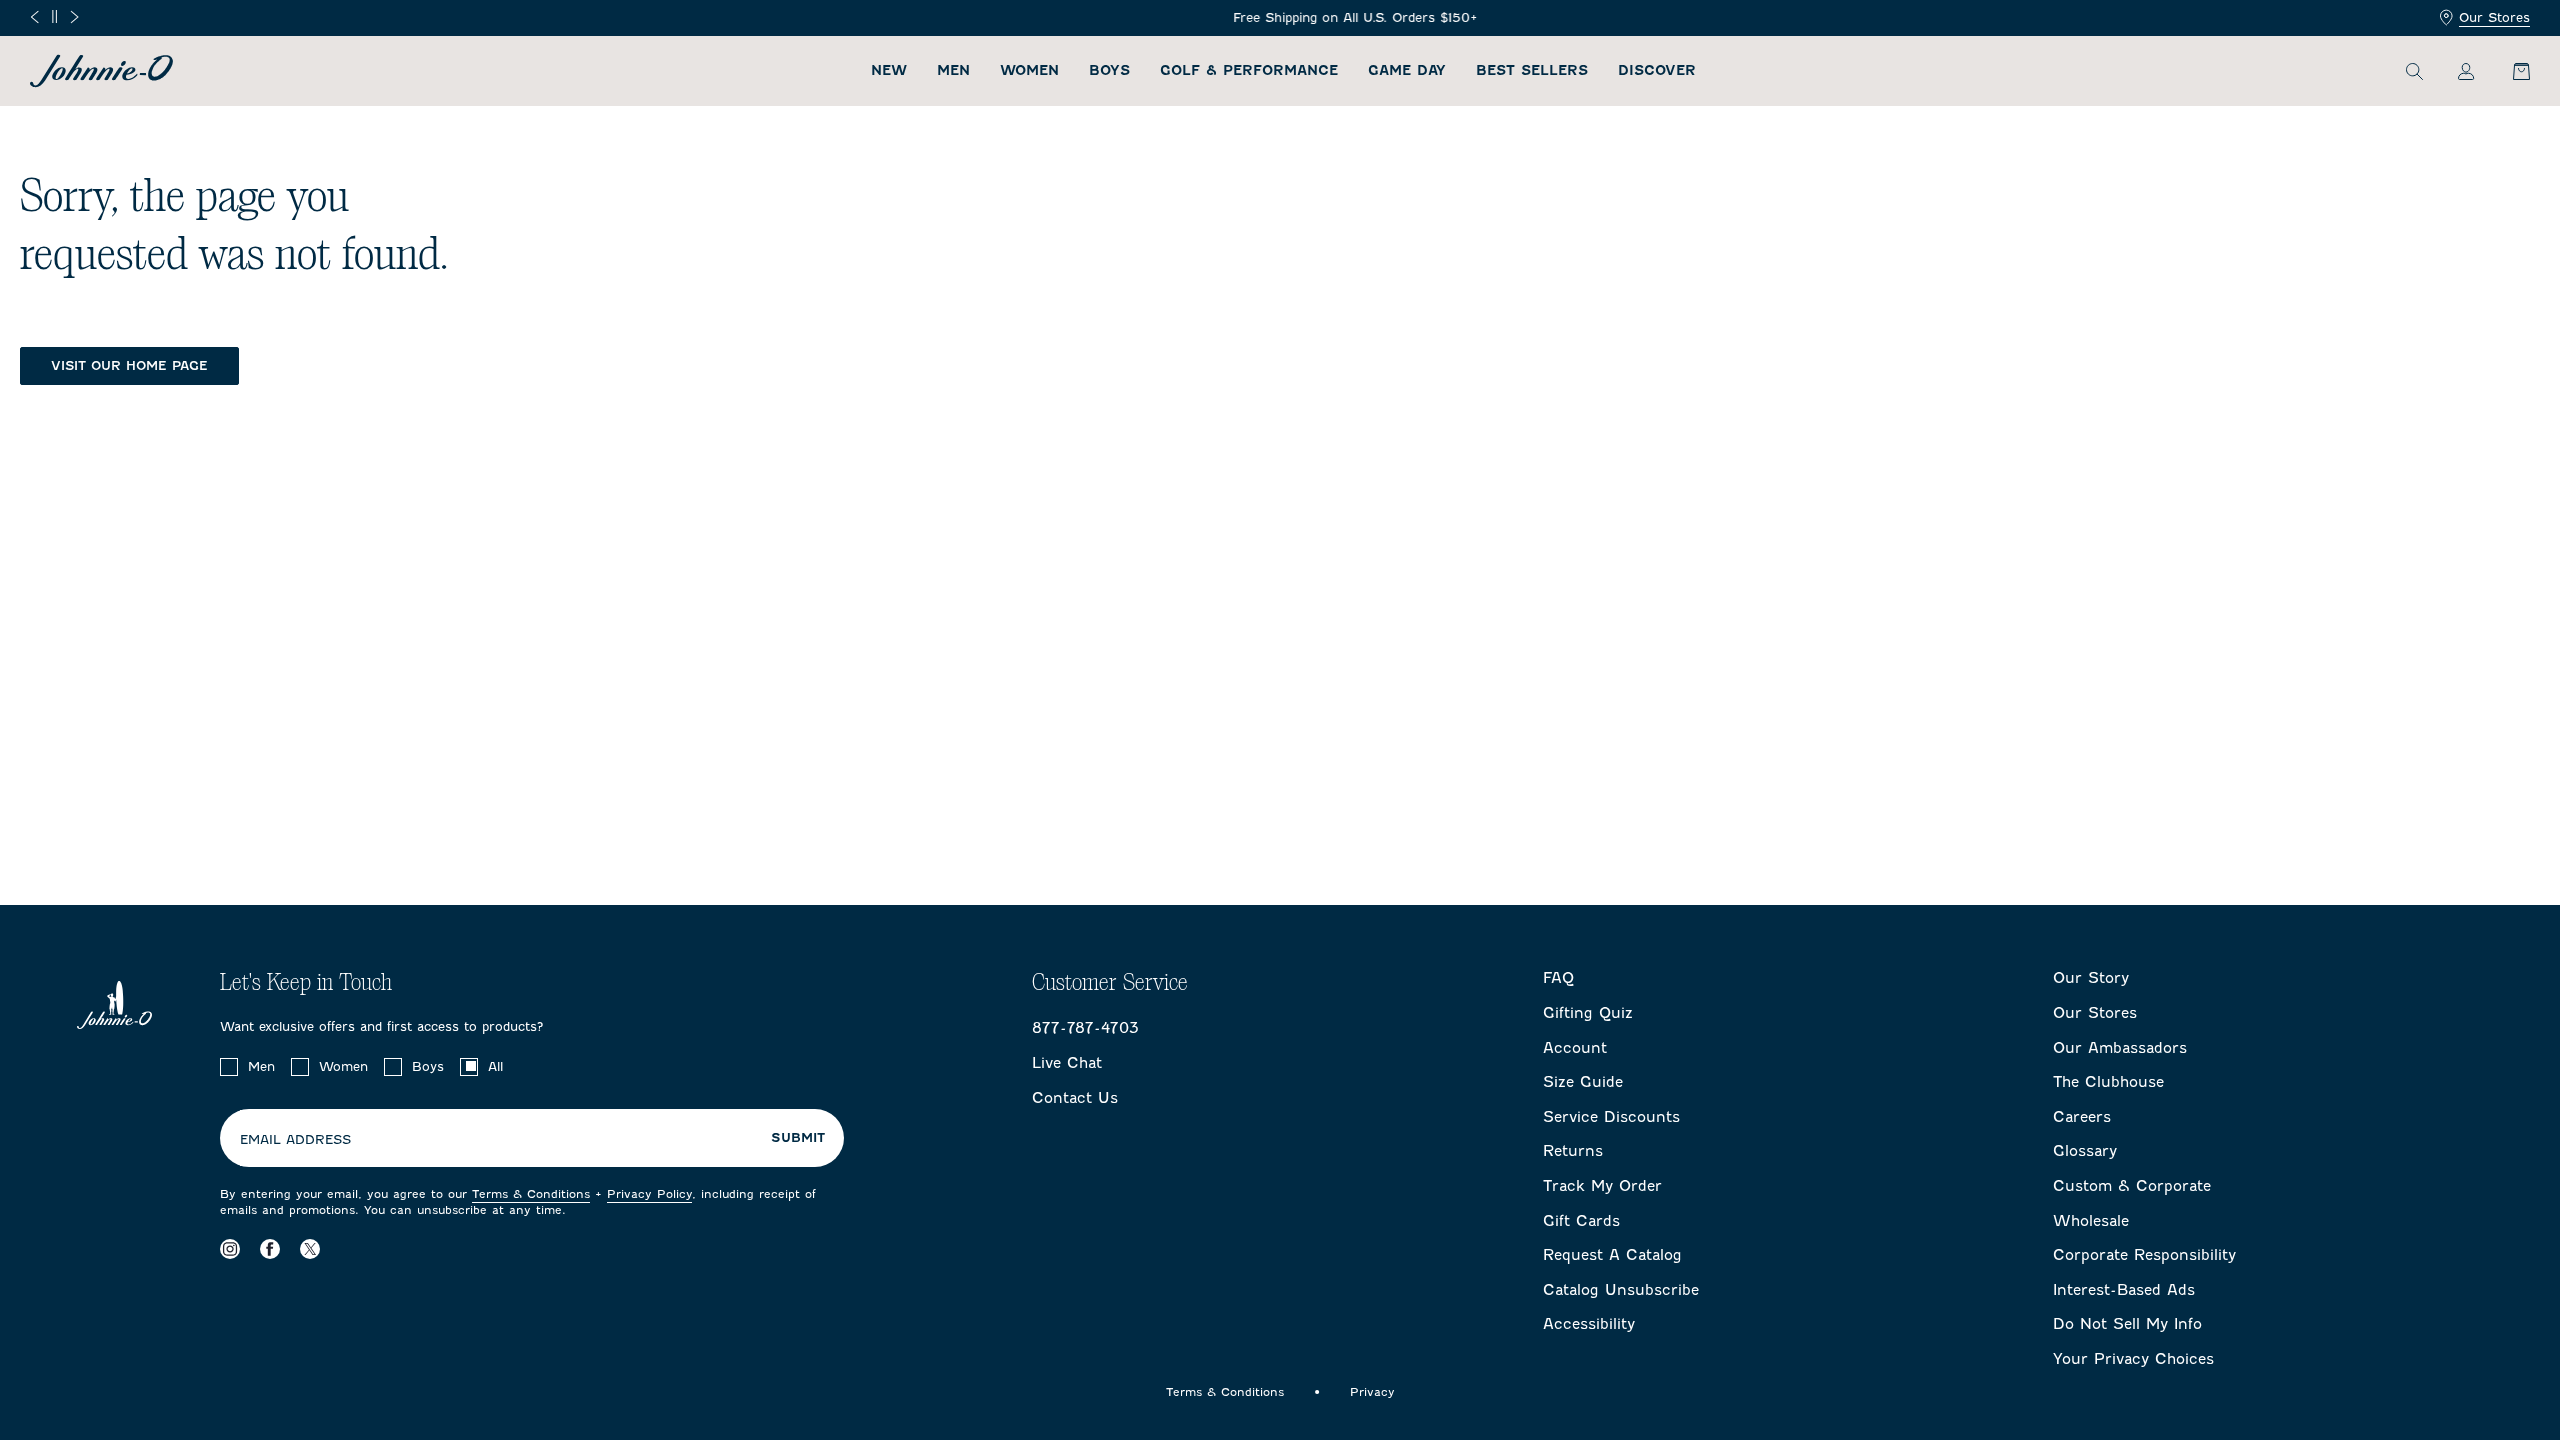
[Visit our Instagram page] (230, 1248)
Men (953, 70)
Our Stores (2494, 17)
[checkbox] (229, 1067)
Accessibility (1589, 1324)
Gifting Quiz (1588, 1013)
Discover (1657, 70)
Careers (2082, 1117)
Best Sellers (1532, 70)
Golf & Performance (1249, 70)
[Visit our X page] (310, 1248)
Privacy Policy (649, 1194)
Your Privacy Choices (2133, 1359)
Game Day (1407, 70)
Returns (1573, 1151)
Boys (1109, 70)
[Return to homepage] (101, 71)
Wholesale (2091, 1221)
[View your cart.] (2510, 71)
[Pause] (54, 16)
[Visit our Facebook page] (270, 1248)
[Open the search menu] (2414, 71)
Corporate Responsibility (2144, 1255)
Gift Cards (1581, 1221)
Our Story (2091, 978)
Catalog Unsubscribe (1621, 1290)
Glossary (2085, 1151)
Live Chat (1067, 1063)
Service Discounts (1611, 1117)
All (495, 1066)
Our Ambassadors (2120, 1048)
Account (1575, 1048)
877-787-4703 (1085, 1028)
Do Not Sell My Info (2127, 1324)
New (889, 70)
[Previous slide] (34, 17)
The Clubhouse (2108, 1082)
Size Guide (1583, 1082)
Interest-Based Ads (2124, 1290)
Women (1029, 70)
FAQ (1558, 978)
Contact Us (1075, 1098)
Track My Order (1602, 1186)
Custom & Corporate (2132, 1186)
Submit (798, 1138)
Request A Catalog (1612, 1255)
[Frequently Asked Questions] (1280, 18)
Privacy (1372, 1392)
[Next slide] (74, 17)
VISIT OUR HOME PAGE (129, 365)
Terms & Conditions (531, 1194)
